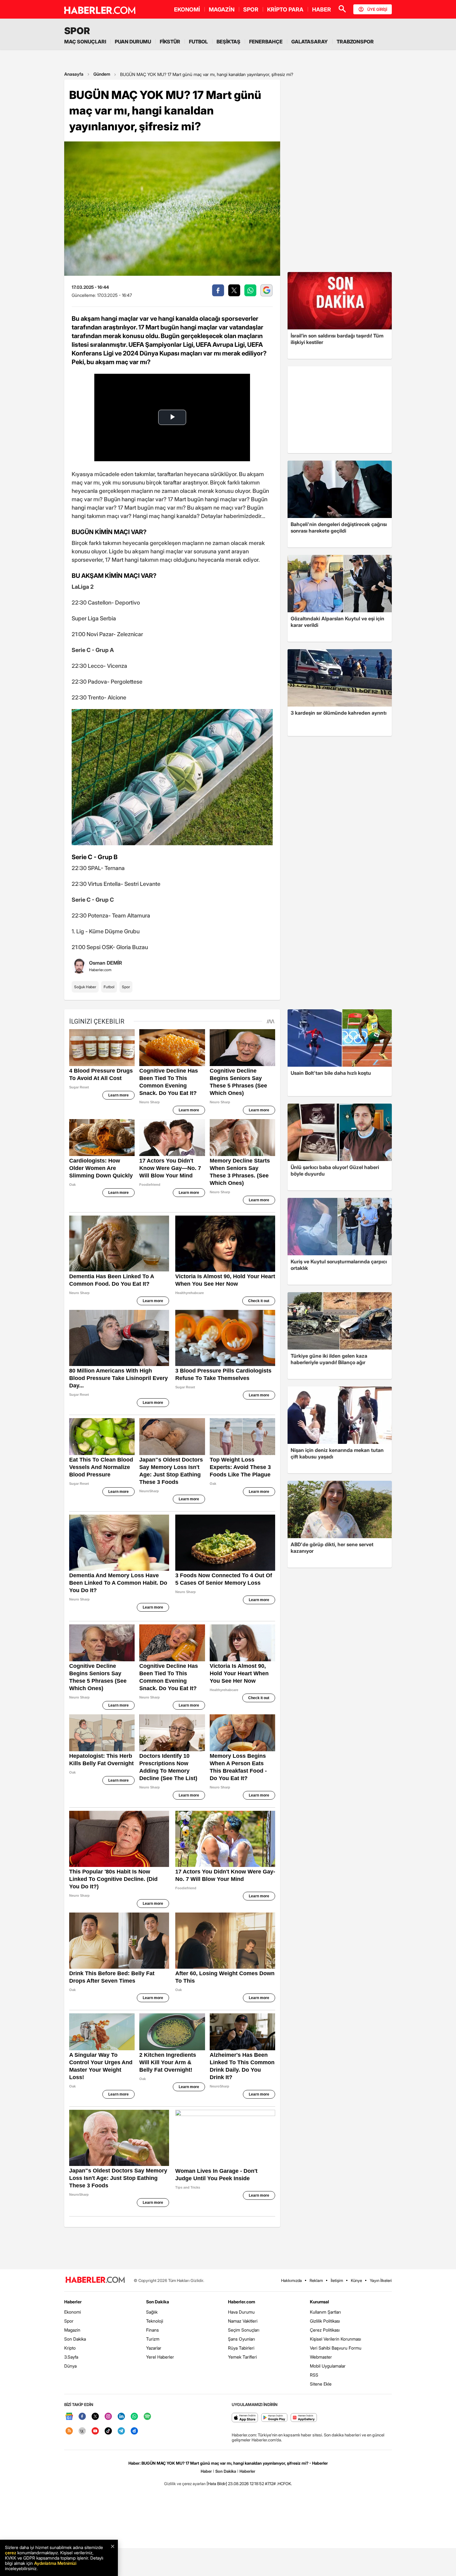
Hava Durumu (241, 2312)
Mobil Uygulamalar (328, 2366)
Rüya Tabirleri (241, 2348)
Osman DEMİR (105, 963)
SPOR (251, 9)
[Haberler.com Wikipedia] (82, 2431)
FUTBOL (198, 42)
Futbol (109, 987)
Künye (356, 2280)
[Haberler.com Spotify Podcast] (147, 2417)
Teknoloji (155, 2321)
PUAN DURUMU (133, 42)
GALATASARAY (310, 42)
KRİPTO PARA (285, 9)
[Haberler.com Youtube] (95, 2431)
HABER (322, 9)
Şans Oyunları (241, 2339)
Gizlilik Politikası (325, 2321)
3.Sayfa (71, 2357)
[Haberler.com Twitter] (95, 2417)
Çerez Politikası (325, 2330)
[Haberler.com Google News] (69, 2417)
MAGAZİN (222, 9)
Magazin (72, 2330)
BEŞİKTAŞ (228, 42)
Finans (152, 2330)
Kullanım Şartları (325, 2312)
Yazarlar (154, 2348)
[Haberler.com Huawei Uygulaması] (304, 2418)
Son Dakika (75, 2339)
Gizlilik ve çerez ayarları (185, 2484)
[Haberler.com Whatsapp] (134, 2417)
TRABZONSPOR (355, 42)
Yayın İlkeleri (381, 2280)
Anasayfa (74, 74)
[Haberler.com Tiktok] (108, 2431)
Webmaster (321, 2357)
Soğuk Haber (85, 987)
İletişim (337, 2280)
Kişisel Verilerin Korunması (335, 2339)
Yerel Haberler (160, 2357)
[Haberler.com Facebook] (82, 2417)
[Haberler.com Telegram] (121, 2431)
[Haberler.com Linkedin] (121, 2417)
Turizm (153, 2339)
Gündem (102, 74)
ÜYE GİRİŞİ (377, 9)
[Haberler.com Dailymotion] (134, 2431)
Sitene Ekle (321, 2384)
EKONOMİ (187, 9)
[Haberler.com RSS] (69, 2431)
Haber (206, 2471)
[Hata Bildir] (217, 2484)
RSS (314, 2375)
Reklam (316, 2280)
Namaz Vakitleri (243, 2321)
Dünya (70, 2366)
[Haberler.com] (95, 2280)
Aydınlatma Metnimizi (55, 2563)
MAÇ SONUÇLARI (85, 42)
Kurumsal (320, 2302)
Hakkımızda (291, 2280)
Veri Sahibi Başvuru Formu (336, 2348)
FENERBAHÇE (266, 42)
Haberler (73, 2302)
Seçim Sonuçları (244, 2330)
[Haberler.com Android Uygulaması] (274, 2418)
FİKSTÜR (170, 42)
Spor (126, 987)
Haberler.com (241, 2302)
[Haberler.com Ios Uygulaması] (245, 2418)
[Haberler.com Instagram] (108, 2417)
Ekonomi (73, 2312)
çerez (11, 2553)
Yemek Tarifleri (242, 2357)
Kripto (70, 2348)
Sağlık (152, 2312)
